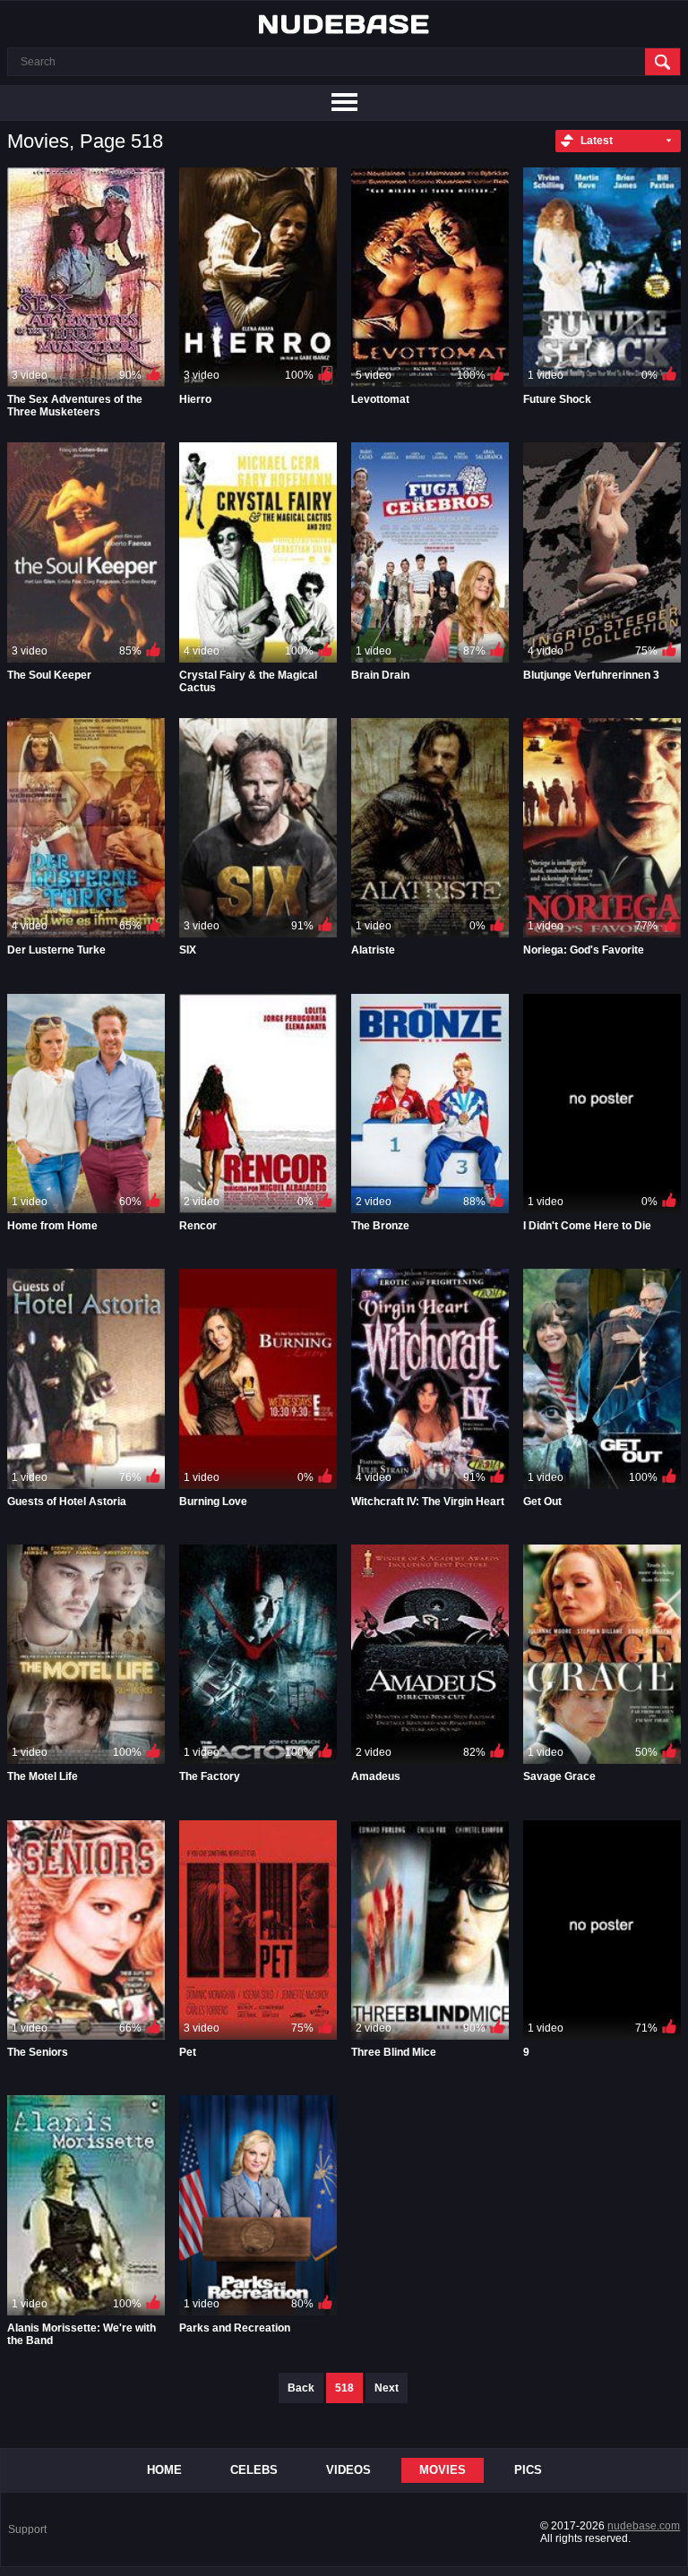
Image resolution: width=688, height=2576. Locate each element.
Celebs (254, 2470)
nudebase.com (644, 2526)
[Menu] (344, 103)
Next (387, 2388)
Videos (348, 2470)
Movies (443, 2470)
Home (164, 2470)
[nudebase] (344, 24)
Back (301, 2388)
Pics (528, 2470)
